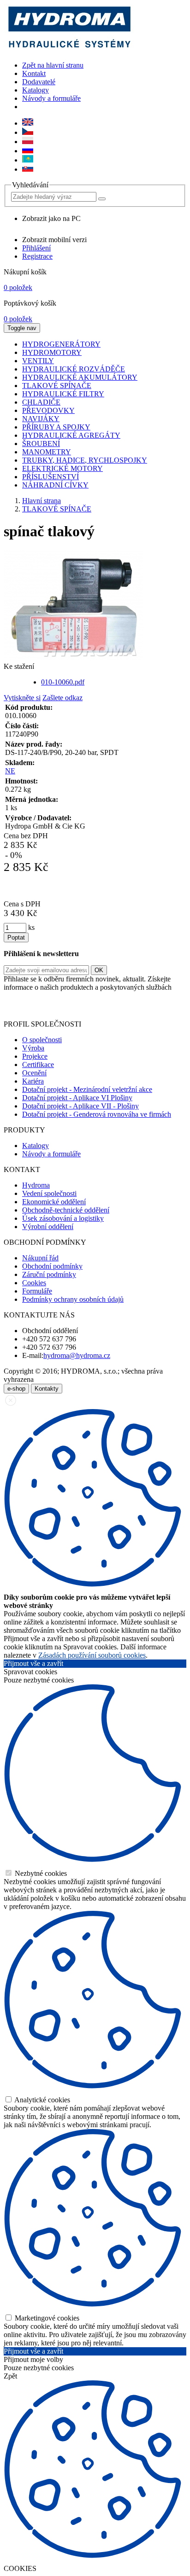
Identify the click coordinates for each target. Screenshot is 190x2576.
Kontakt (34, 73)
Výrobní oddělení (48, 1227)
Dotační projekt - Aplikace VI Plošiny (77, 1098)
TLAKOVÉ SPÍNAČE (57, 509)
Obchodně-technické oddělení (66, 1210)
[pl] (28, 142)
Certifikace (38, 1065)
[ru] (28, 151)
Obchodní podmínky (52, 1266)
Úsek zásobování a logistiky (63, 1218)
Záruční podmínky (49, 1274)
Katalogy (36, 90)
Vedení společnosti (49, 1193)
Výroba (33, 1048)
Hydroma (36, 1185)
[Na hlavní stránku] (69, 49)
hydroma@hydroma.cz (77, 1355)
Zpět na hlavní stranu (53, 65)
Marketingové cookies (46, 2318)
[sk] (28, 169)
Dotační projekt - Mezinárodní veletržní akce (87, 1089)
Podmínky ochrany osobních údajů (73, 1299)
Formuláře (37, 1291)
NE (10, 771)
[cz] (28, 132)
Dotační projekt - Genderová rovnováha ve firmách (97, 1114)
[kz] (28, 160)
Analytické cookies (42, 2100)
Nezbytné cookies (40, 1873)
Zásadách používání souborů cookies (92, 1655)
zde (179, 1008)
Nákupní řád (40, 1258)
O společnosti (42, 1040)
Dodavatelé (39, 82)
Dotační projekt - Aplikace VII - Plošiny (80, 1106)
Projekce (35, 1056)
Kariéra (33, 1081)
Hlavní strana (42, 501)
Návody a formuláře (51, 98)
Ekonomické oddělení (54, 1202)
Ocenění (34, 1073)
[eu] (28, 123)
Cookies (34, 1283)
